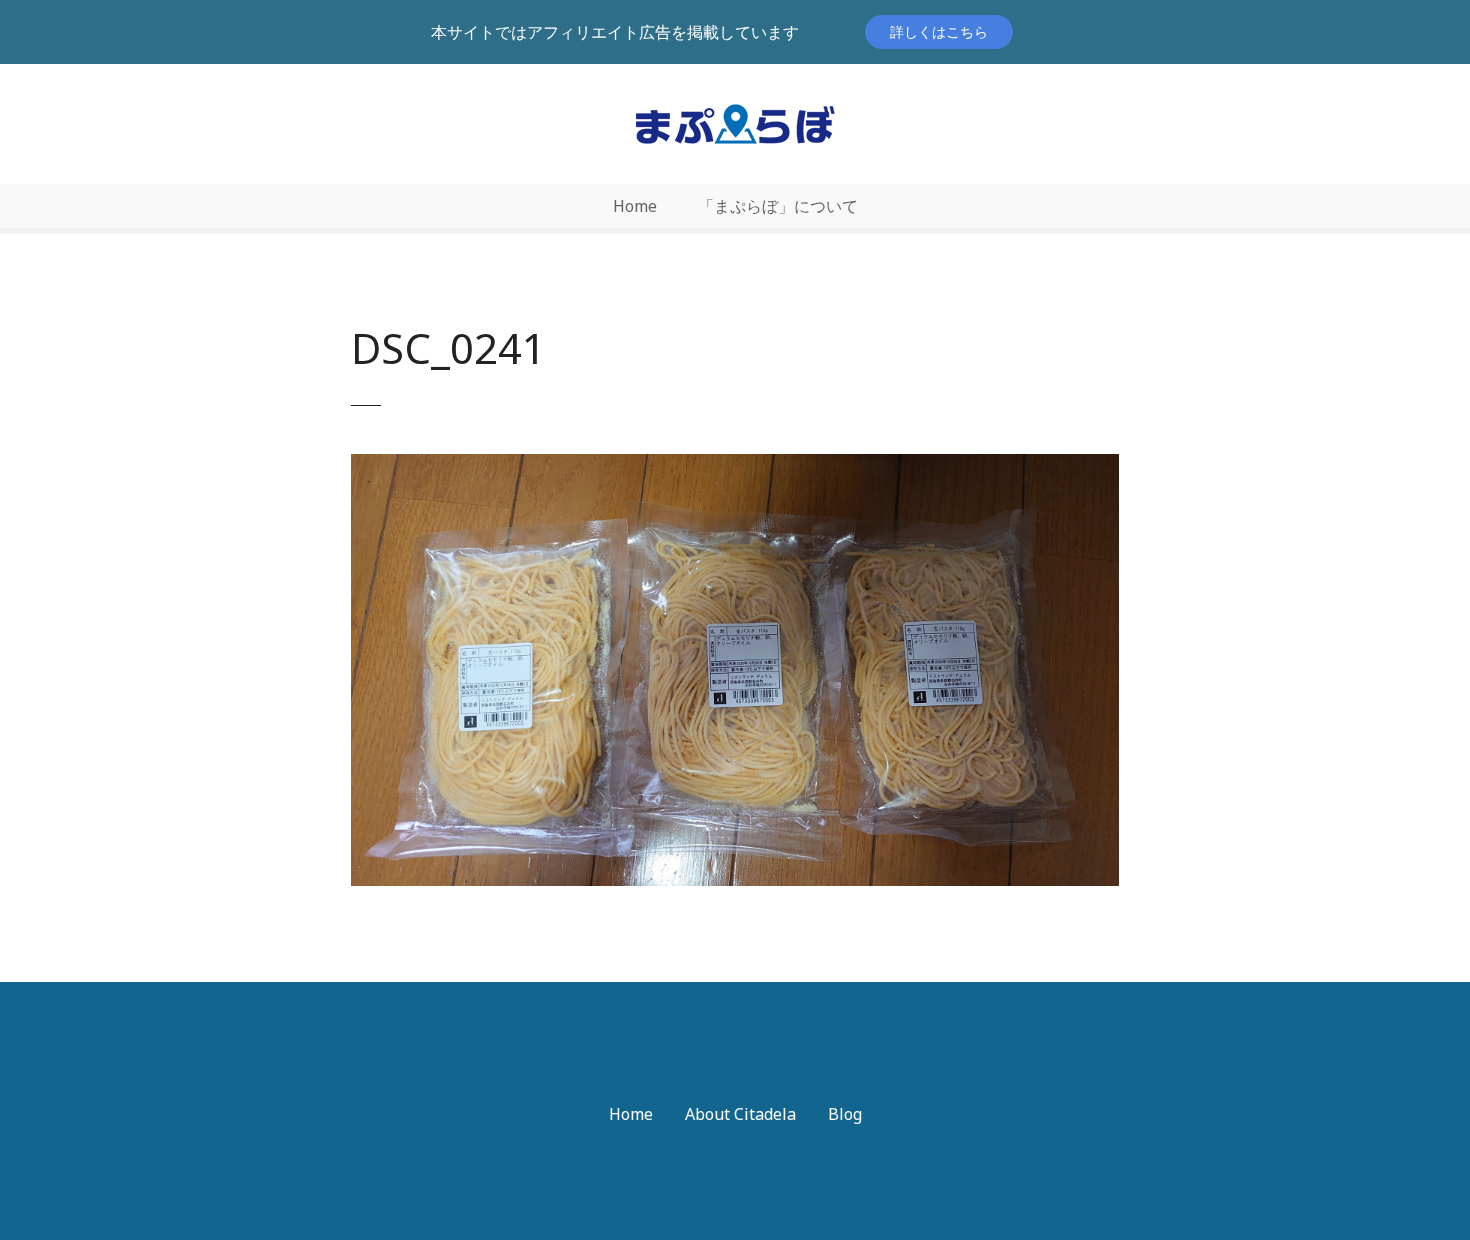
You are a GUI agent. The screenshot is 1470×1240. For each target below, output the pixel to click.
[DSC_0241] (735, 466)
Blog (845, 1114)
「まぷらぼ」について (778, 206)
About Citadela (740, 1114)
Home (635, 206)
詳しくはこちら (939, 31)
